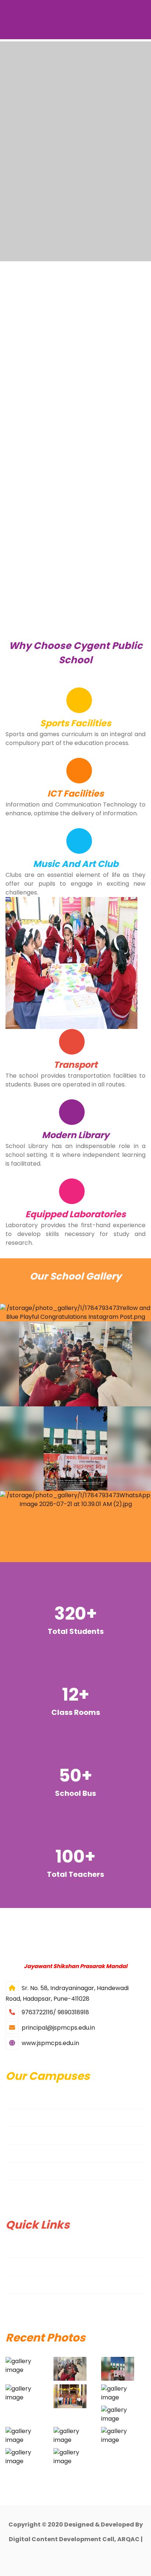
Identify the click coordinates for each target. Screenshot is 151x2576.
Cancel (111, 174)
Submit (40, 174)
